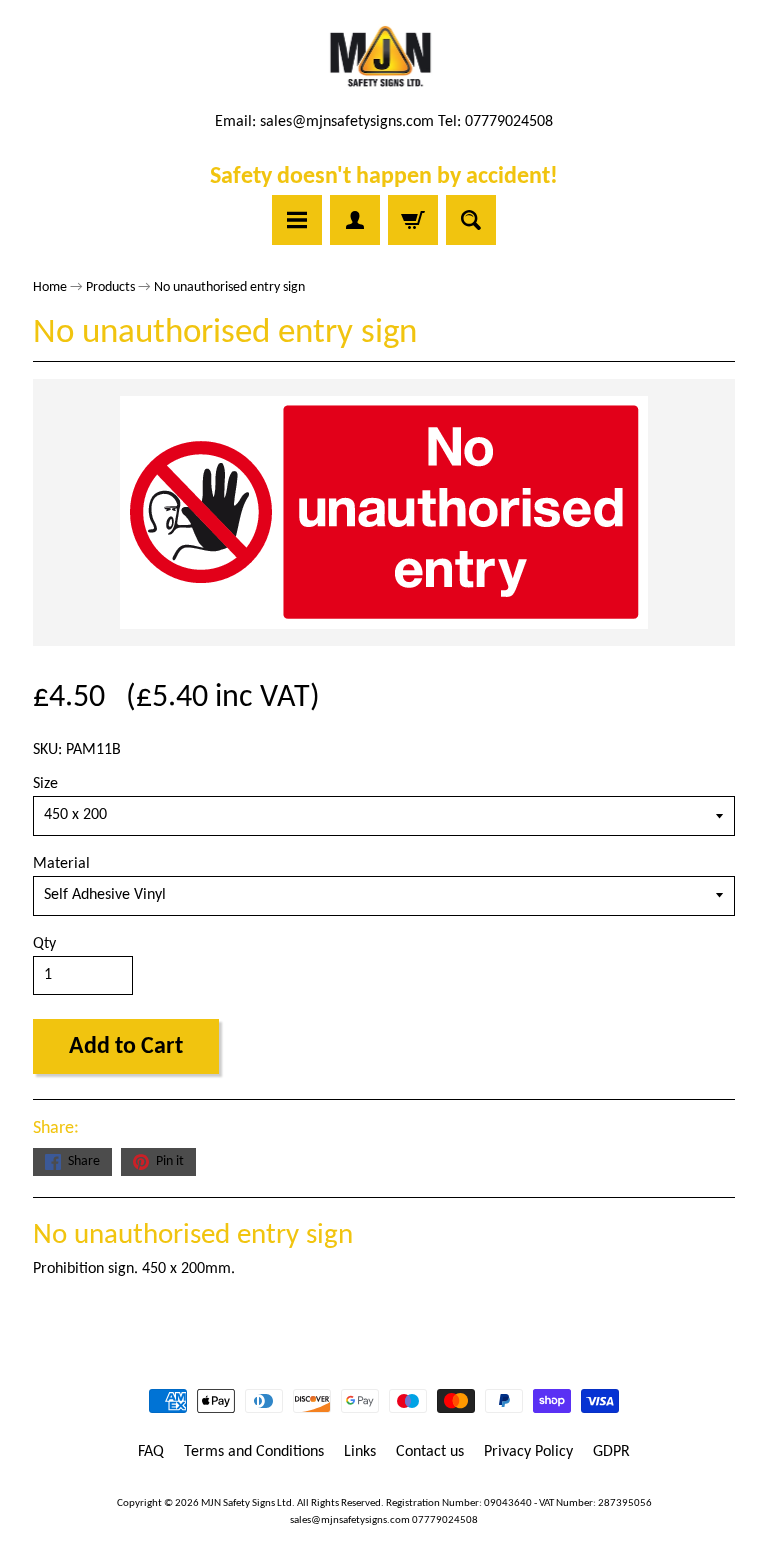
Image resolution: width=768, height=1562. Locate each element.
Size (45, 784)
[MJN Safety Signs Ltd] (384, 58)
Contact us (430, 1452)
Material (61, 864)
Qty (44, 944)
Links (360, 1452)
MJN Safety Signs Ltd (246, 1503)
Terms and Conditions (254, 1452)
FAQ (151, 1452)
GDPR (611, 1452)
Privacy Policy (528, 1452)
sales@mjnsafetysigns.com (347, 122)
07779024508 (445, 1520)
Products (110, 287)
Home (50, 287)
